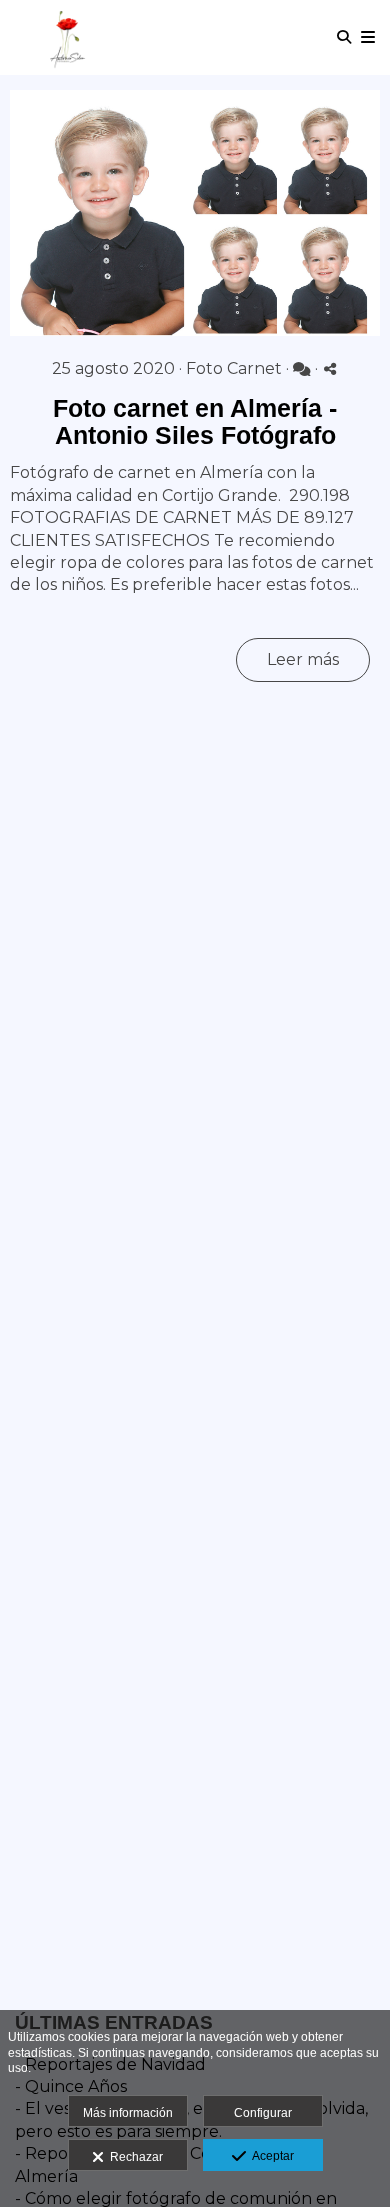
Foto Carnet (234, 368)
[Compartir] (330, 368)
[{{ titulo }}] (195, 213)
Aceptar (270, 2156)
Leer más (303, 659)
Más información (128, 2113)
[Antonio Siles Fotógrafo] (68, 37)
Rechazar (133, 2157)
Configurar (263, 2113)
